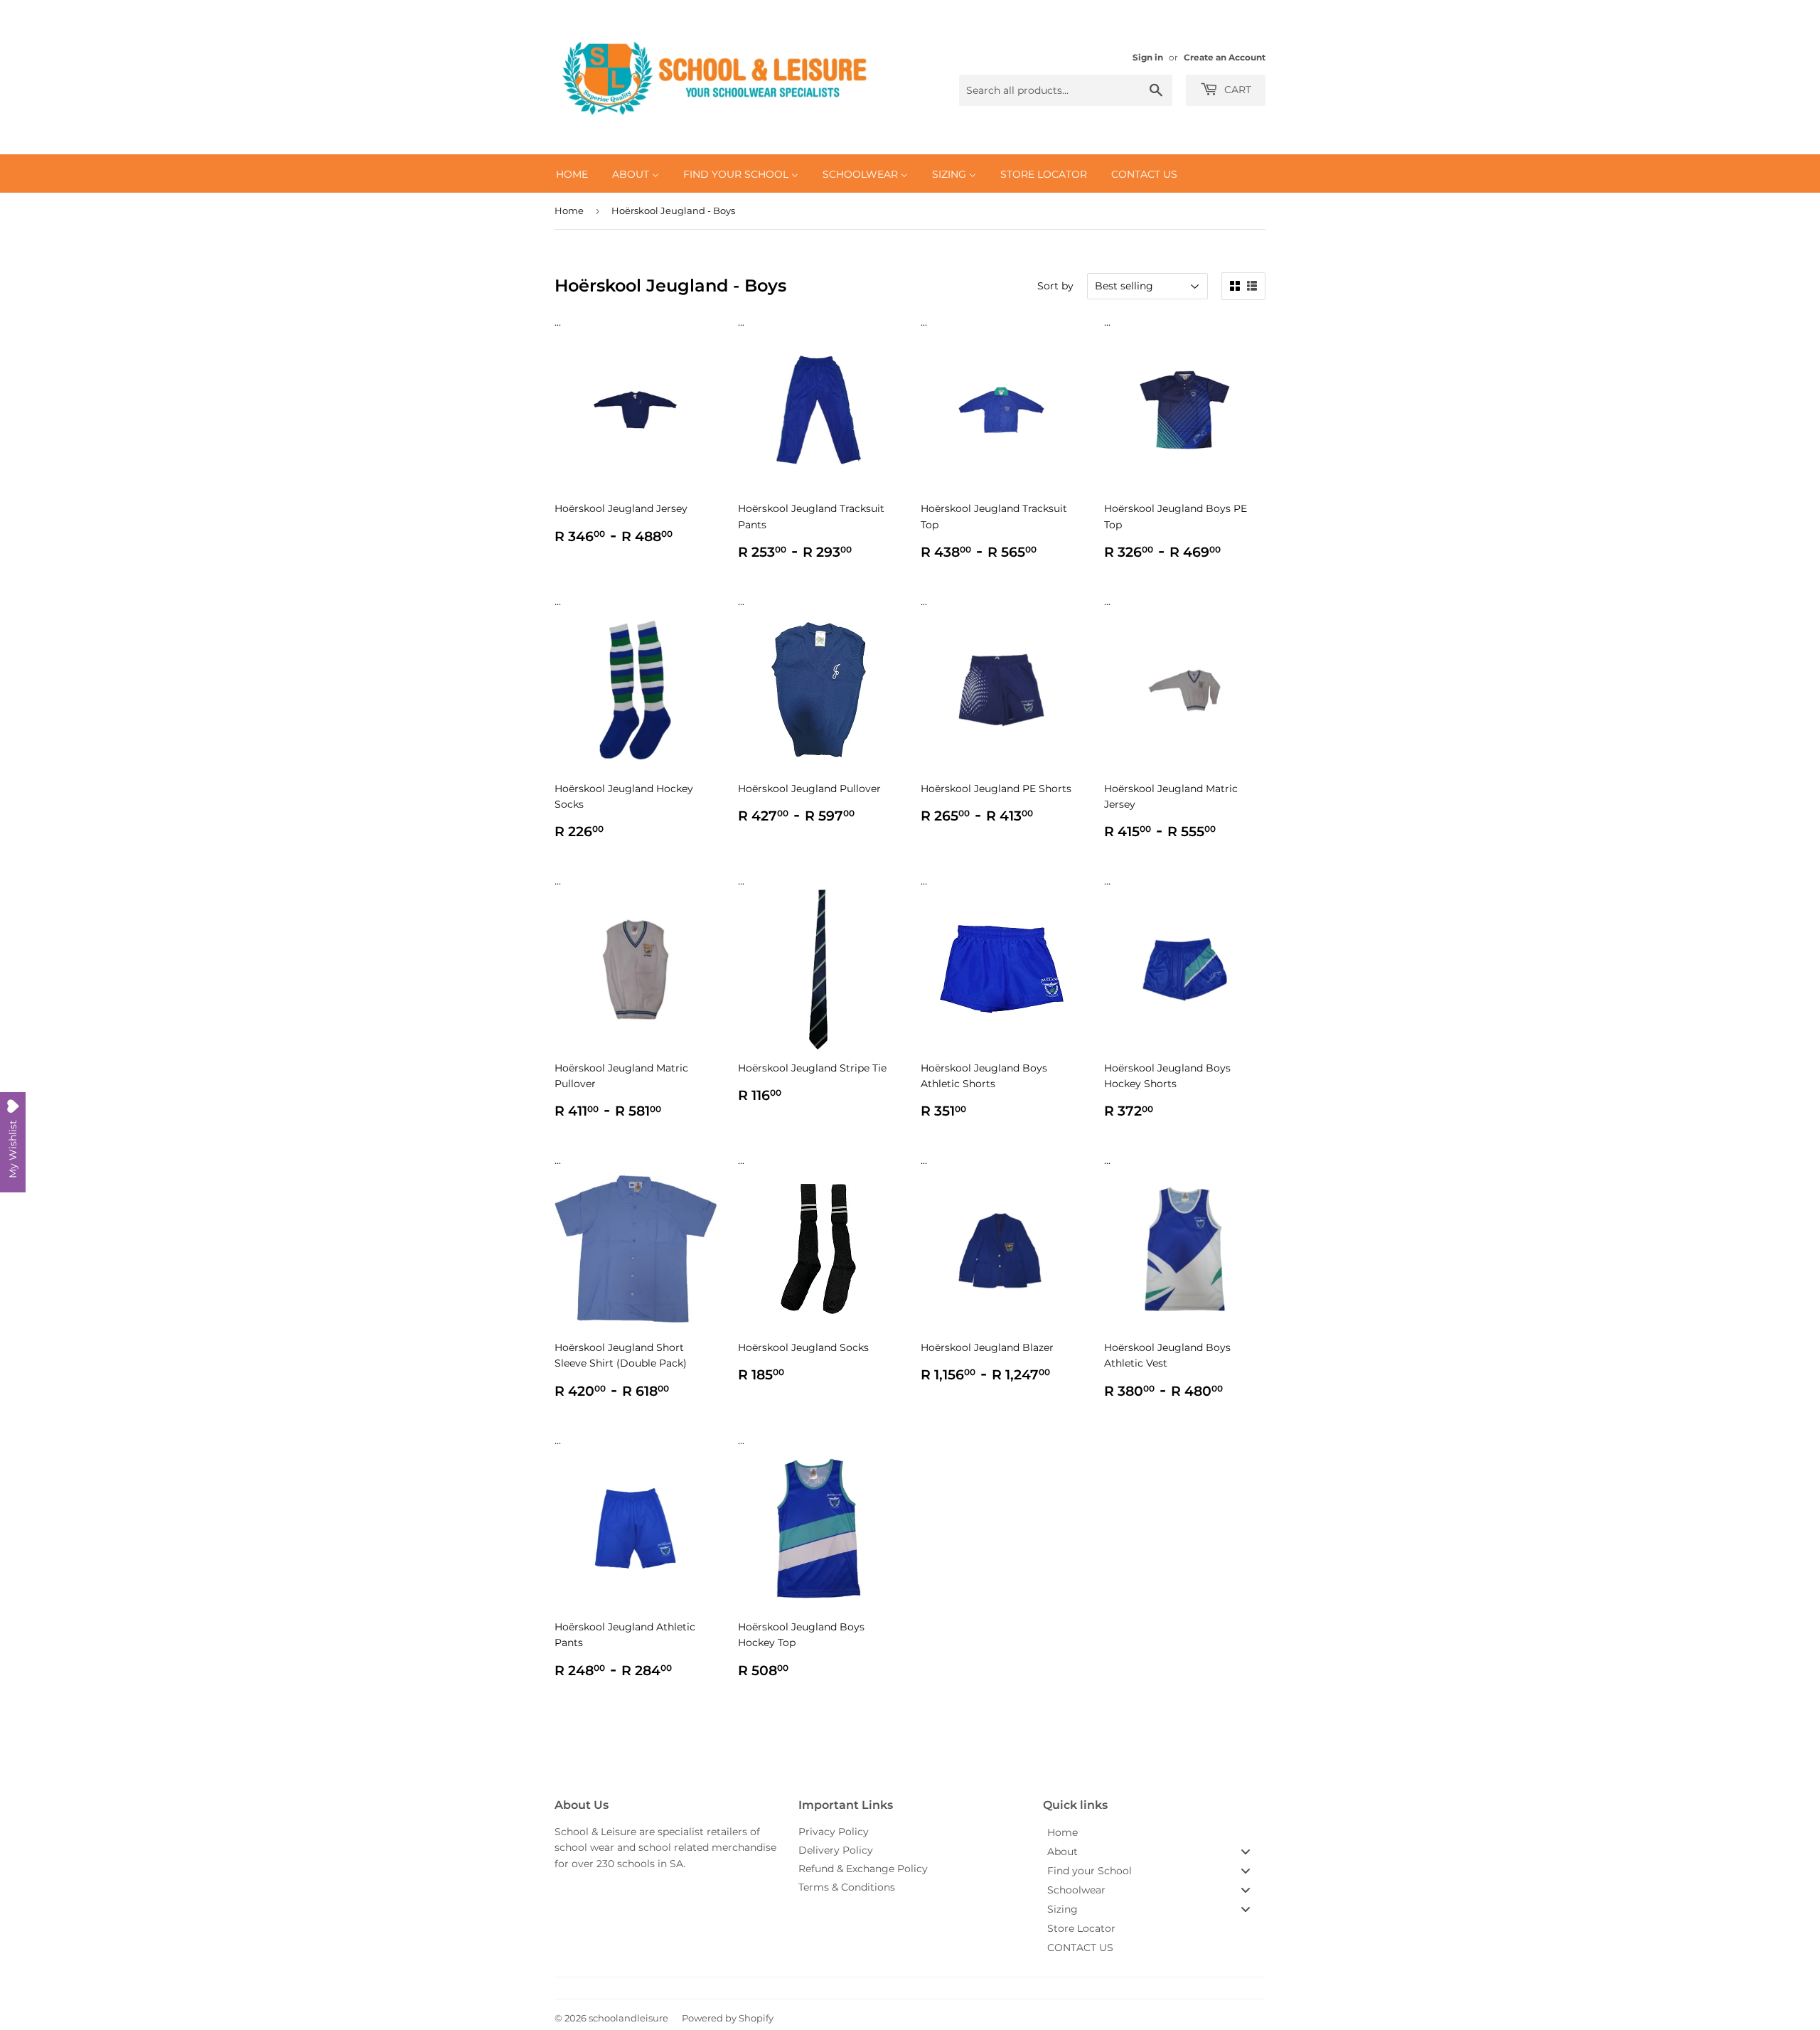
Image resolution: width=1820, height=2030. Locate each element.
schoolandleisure (628, 2018)
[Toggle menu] (1246, 1851)
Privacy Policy (834, 1832)
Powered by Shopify (728, 2018)
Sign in (1148, 57)
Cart (1236, 90)
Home (569, 210)
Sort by (1055, 286)
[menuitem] (572, 173)
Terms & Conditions (847, 1887)
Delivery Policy (836, 1850)
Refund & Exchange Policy (863, 1869)
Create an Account (1225, 57)
